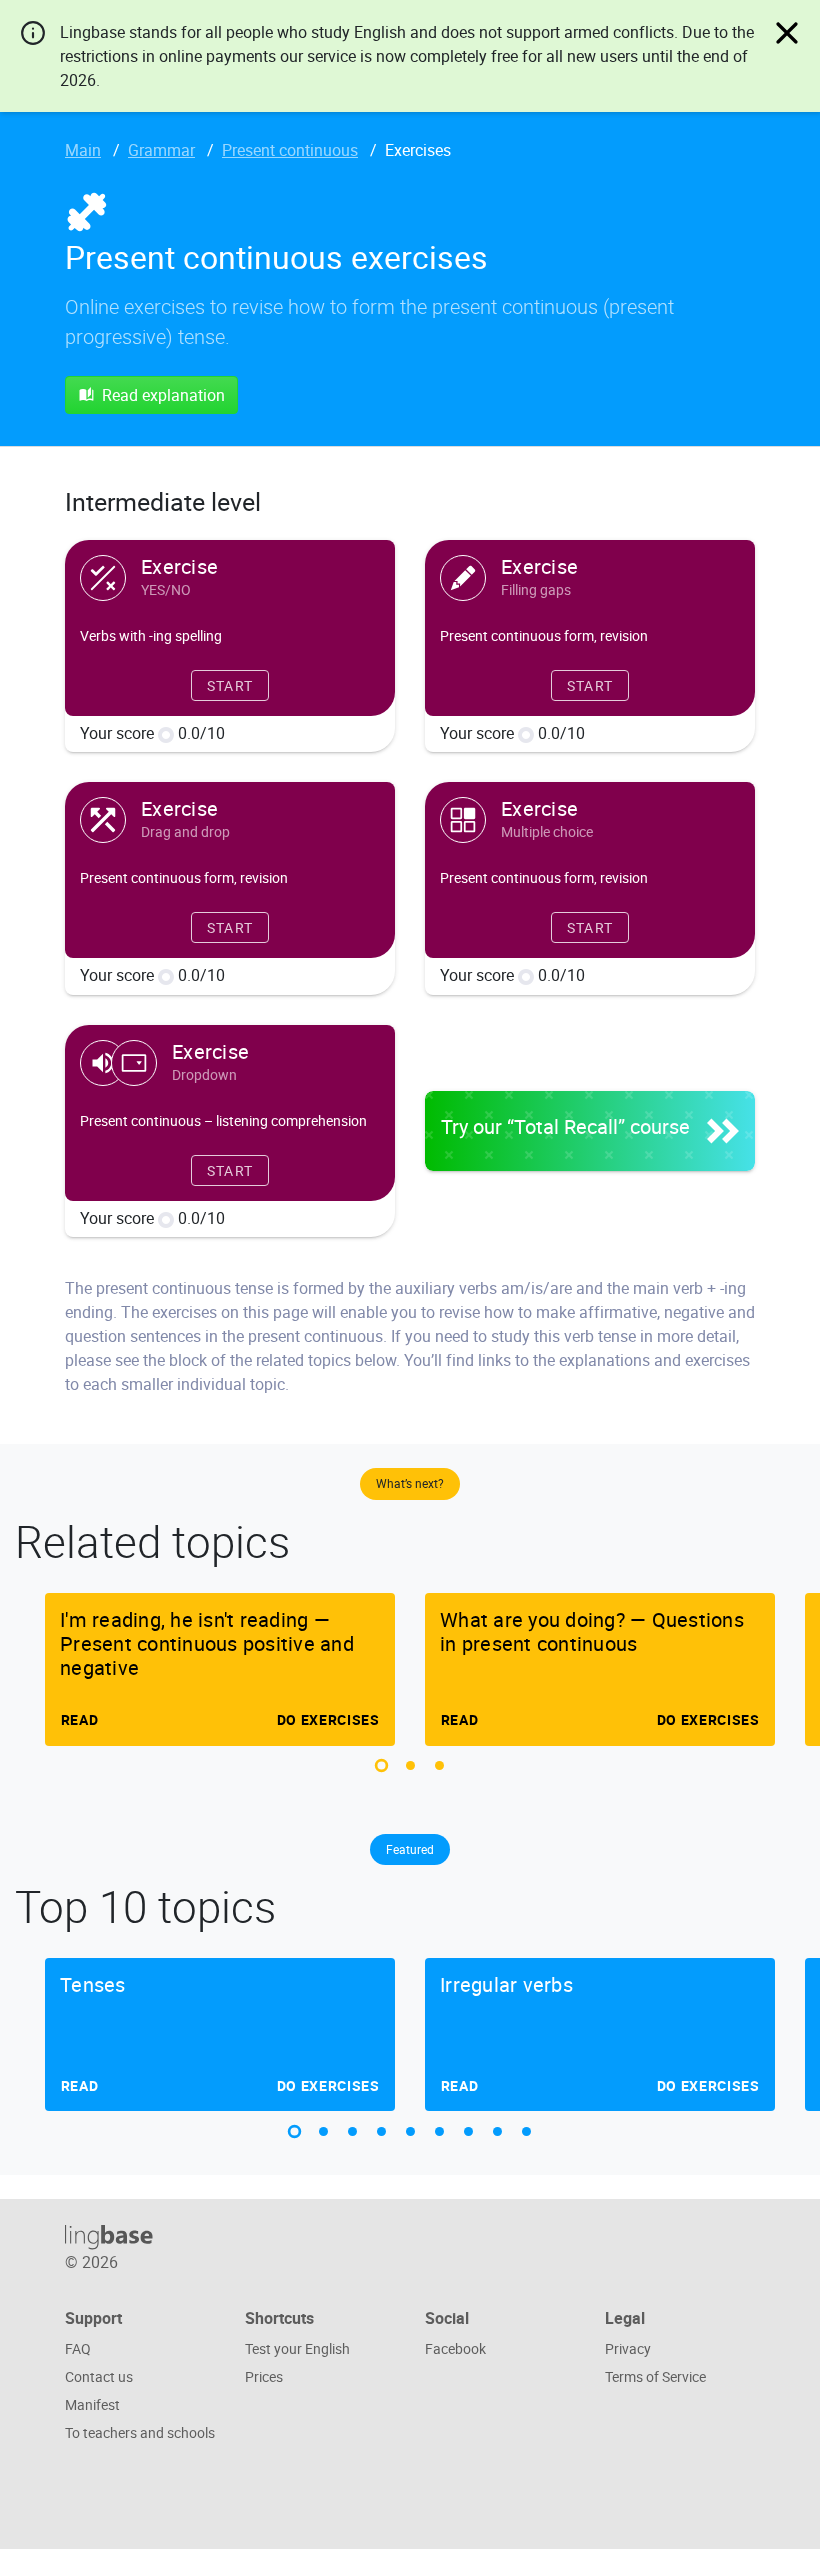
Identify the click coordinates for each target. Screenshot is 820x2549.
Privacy (628, 2348)
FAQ (78, 2348)
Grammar (161, 150)
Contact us (99, 2376)
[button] (381, 1765)
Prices (264, 2376)
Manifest (92, 2404)
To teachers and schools (140, 2432)
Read (79, 1719)
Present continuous (290, 150)
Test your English (297, 2348)
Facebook (455, 2348)
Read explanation (163, 395)
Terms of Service (655, 2376)
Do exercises (328, 1719)
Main (83, 150)
